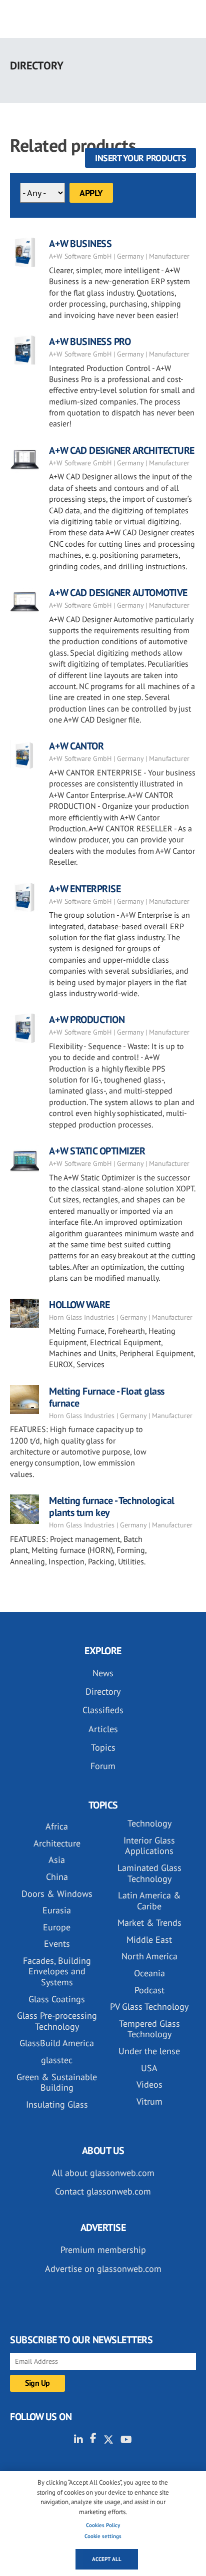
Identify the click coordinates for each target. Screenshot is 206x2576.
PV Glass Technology (149, 2007)
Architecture (57, 1843)
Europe (57, 1927)
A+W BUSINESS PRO (90, 342)
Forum (103, 1766)
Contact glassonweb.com (103, 2191)
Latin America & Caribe (149, 1901)
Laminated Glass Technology (149, 1873)
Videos (149, 2084)
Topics (103, 1747)
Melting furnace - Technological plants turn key (112, 1506)
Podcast (149, 1990)
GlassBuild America (57, 2043)
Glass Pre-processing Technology (57, 2021)
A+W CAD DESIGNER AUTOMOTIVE (118, 593)
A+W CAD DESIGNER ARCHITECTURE (122, 450)
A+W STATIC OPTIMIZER (97, 1151)
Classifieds (103, 1710)
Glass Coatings (57, 1999)
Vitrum (149, 2101)
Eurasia (57, 1910)
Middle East (149, 1940)
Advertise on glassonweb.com (103, 2269)
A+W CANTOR (76, 746)
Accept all (107, 2559)
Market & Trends (149, 1923)
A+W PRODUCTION (87, 1020)
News (103, 1673)
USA (149, 2068)
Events (57, 1944)
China (57, 1877)
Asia (57, 1860)
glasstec (57, 2060)
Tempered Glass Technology (149, 2029)
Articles (103, 1729)
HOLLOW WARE (79, 1305)
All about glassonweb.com (103, 2173)
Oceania (149, 1973)
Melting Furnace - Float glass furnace (107, 1397)
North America (149, 1956)
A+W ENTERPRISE (85, 889)
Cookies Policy (103, 2525)
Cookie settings (103, 2536)
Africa (57, 1826)
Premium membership (103, 2250)
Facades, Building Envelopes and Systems (57, 1971)
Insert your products (140, 158)
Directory (103, 1691)
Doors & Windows (57, 1894)
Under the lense (149, 2051)
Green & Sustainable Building (57, 2082)
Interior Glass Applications (149, 1846)
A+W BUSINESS (80, 244)
